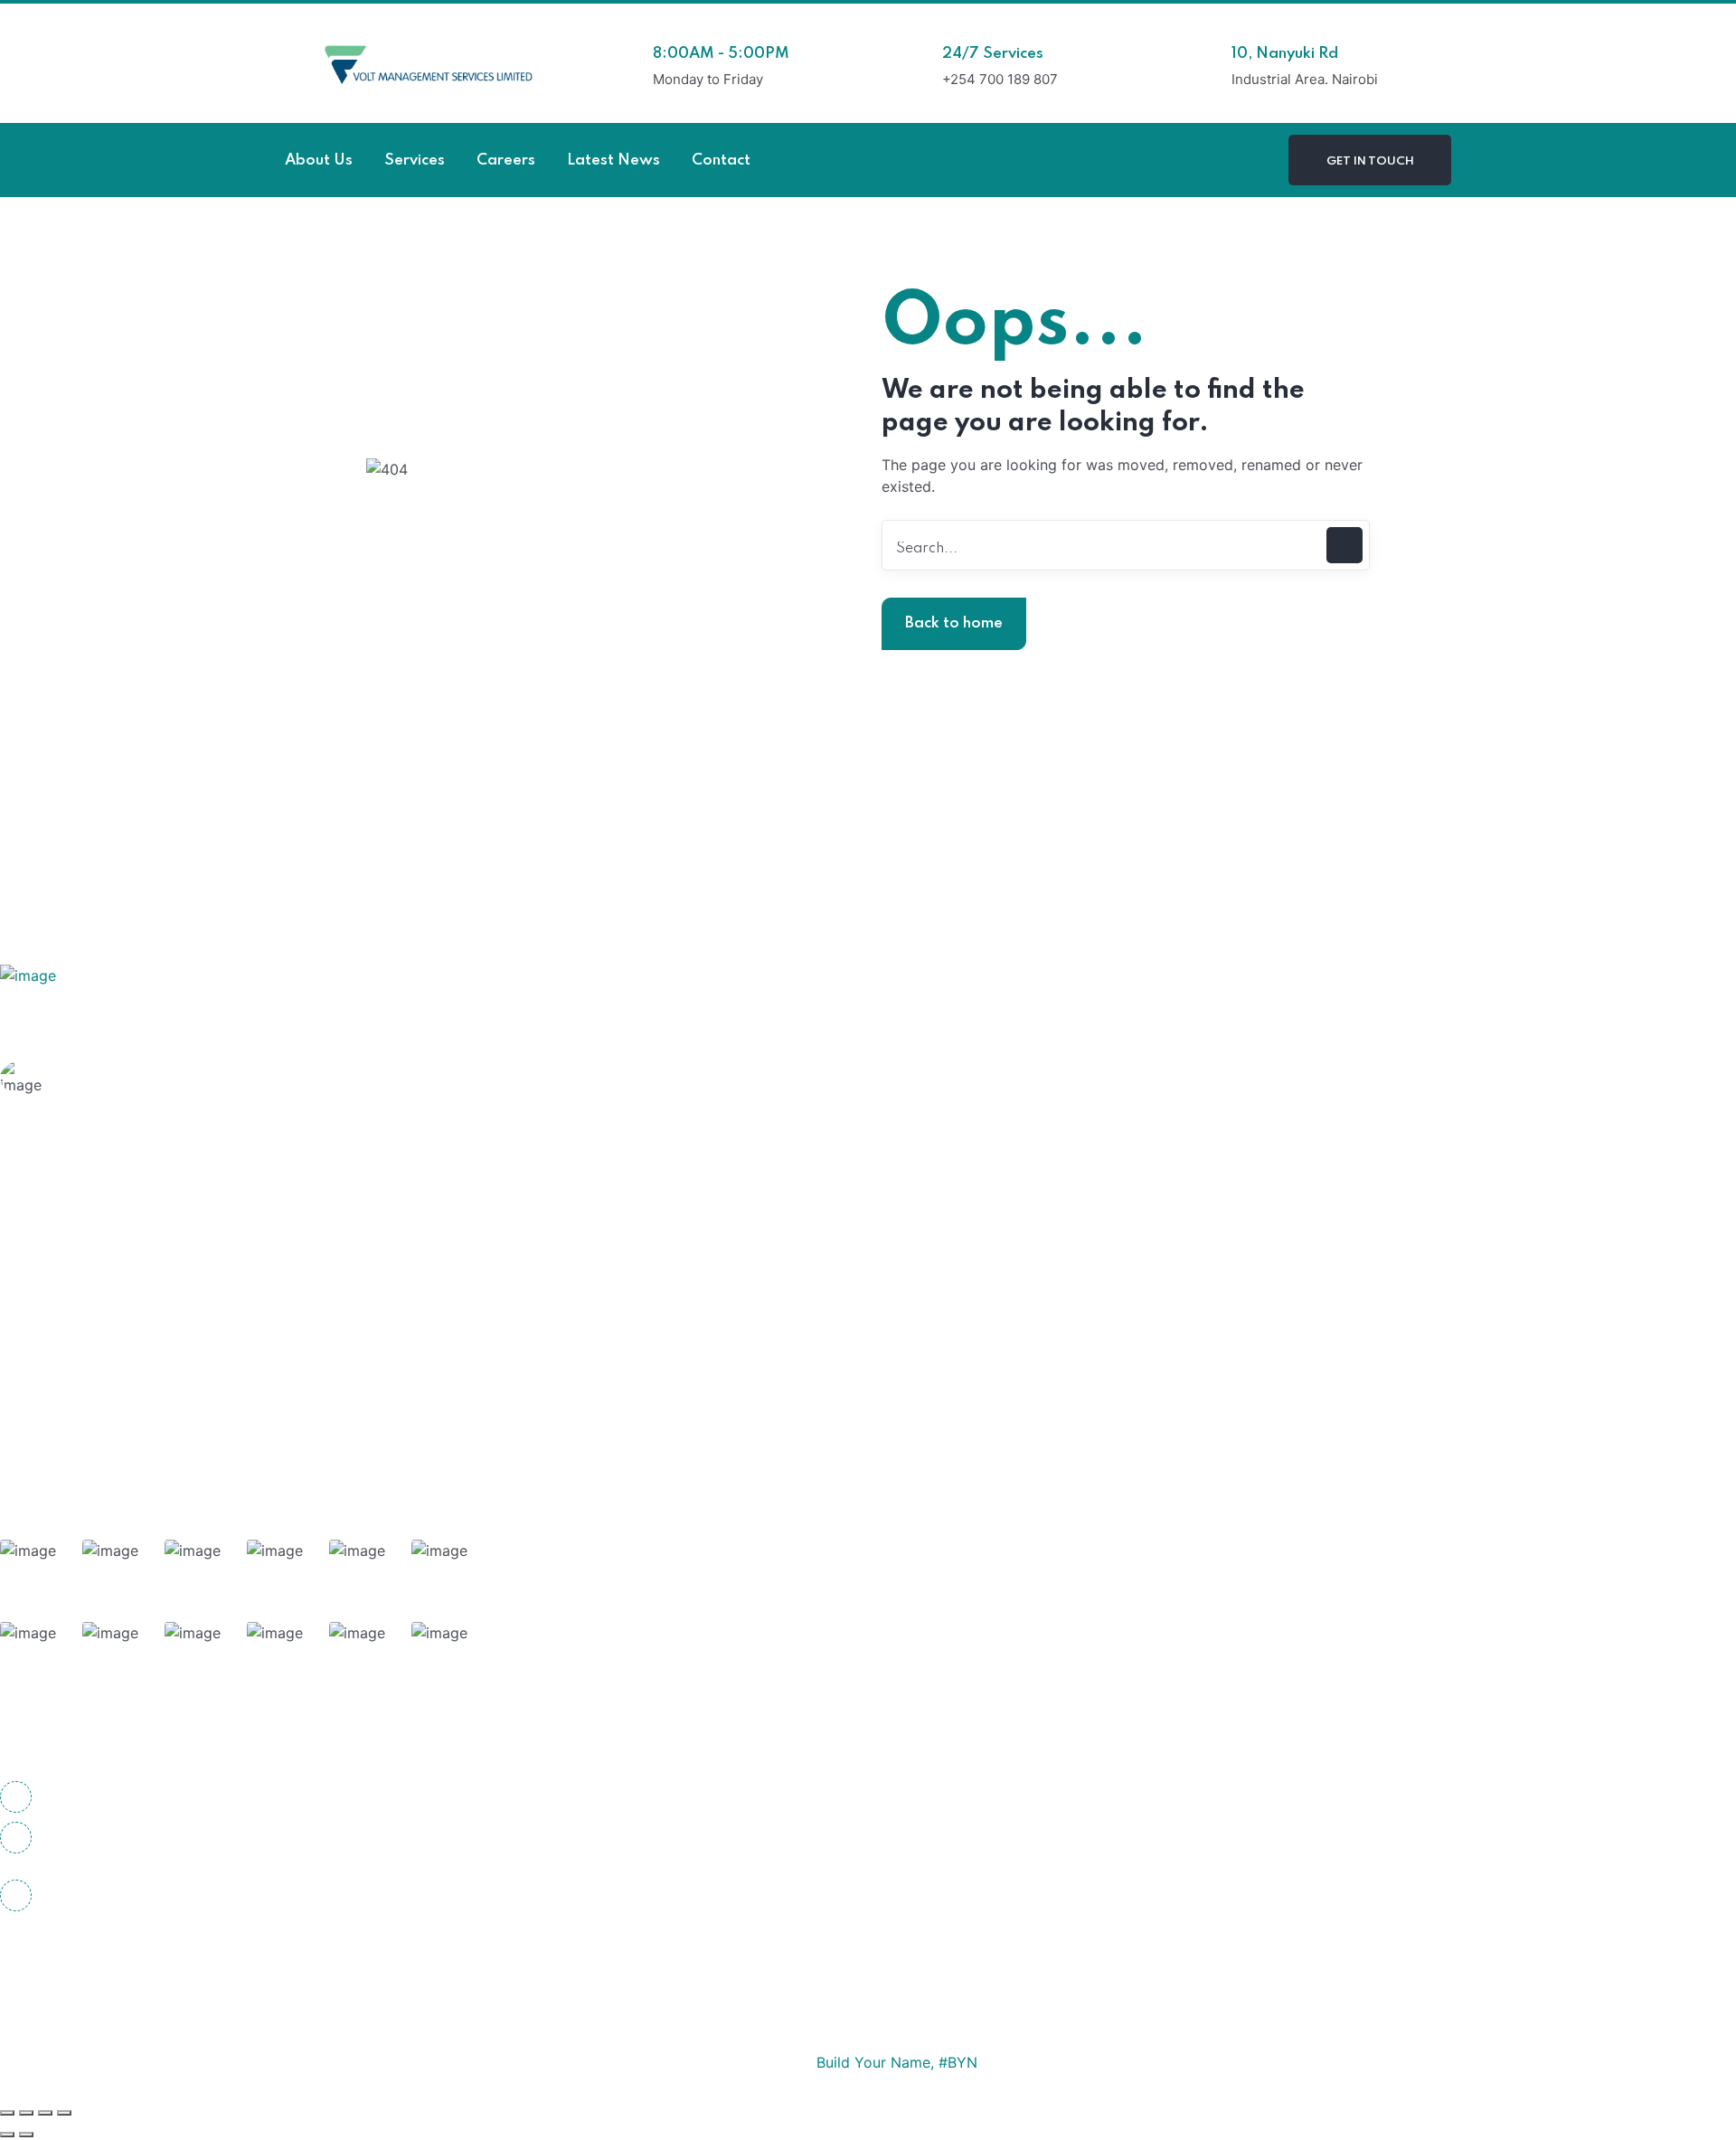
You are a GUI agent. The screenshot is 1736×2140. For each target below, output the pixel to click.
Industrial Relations (113, 1401)
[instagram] (118, 1960)
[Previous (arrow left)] (7, 2135)
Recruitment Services (120, 1437)
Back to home (954, 623)
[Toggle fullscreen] (26, 2113)
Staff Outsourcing (108, 1296)
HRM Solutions (98, 1225)
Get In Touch (1370, 161)
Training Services (106, 1331)
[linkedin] (167, 1960)
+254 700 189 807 (99, 1797)
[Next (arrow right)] (26, 2135)
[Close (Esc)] (64, 2113)
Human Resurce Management (148, 1260)
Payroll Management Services (149, 1366)
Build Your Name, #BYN (897, 2062)
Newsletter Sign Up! (197, 808)
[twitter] (68, 1960)
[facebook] (18, 1960)
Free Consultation (133, 1101)
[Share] (45, 2113)
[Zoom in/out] (7, 2113)
